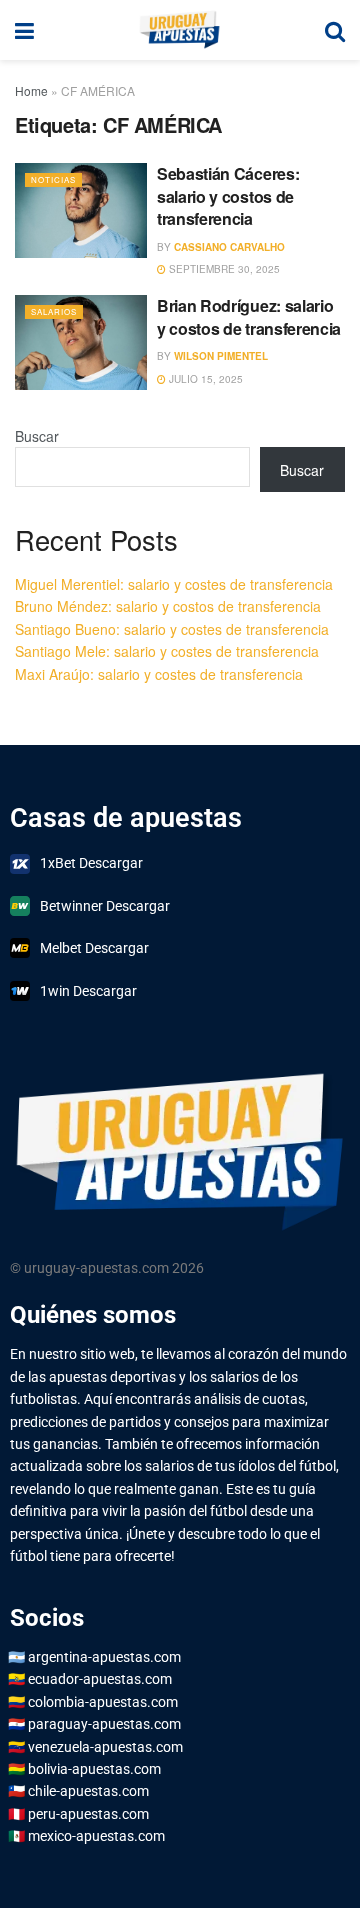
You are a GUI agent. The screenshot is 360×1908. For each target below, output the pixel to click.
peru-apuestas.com (88, 1814)
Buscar (37, 436)
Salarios (54, 311)
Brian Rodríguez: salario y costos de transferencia (249, 316)
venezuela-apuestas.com (105, 1747)
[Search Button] (335, 30)
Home (31, 90)
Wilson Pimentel (221, 356)
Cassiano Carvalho (229, 247)
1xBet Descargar (91, 863)
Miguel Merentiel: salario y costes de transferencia (174, 584)
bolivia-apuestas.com (94, 1769)
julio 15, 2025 (204, 379)
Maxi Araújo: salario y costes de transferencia (159, 674)
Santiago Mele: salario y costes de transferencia (167, 651)
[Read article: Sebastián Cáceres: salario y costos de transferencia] (81, 210)
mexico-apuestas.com (96, 1836)
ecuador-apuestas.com (100, 1679)
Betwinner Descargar (105, 906)
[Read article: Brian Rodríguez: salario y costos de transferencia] (81, 342)
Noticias (53, 179)
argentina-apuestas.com (104, 1657)
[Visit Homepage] (179, 30)
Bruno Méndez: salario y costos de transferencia (168, 606)
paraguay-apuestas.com (104, 1724)
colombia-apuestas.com (103, 1702)
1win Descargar (88, 991)
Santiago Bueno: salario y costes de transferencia (172, 629)
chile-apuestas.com (88, 1791)
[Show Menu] (24, 30)
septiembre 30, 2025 (223, 269)
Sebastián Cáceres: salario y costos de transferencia (228, 196)
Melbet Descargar (94, 948)
